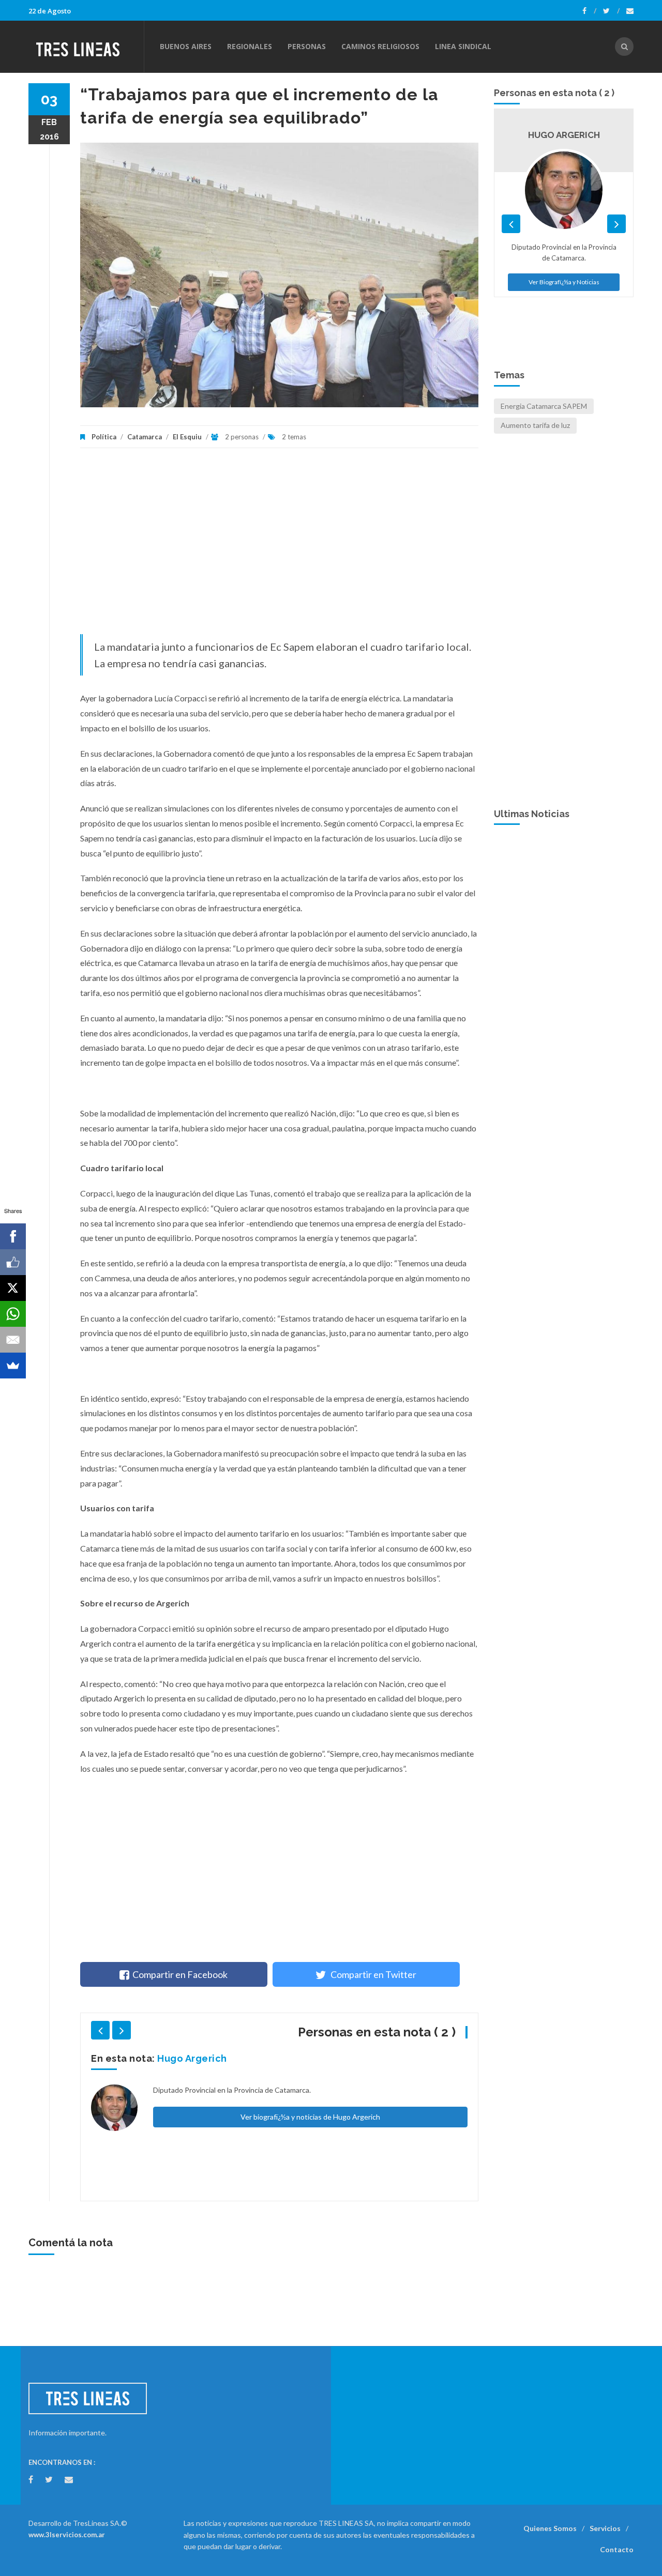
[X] (13, 1288)
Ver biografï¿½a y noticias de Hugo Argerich (310, 2117)
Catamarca (145, 437)
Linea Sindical (463, 46)
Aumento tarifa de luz (535, 425)
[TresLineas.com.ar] (86, 47)
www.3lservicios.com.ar (67, 2535)
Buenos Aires (186, 46)
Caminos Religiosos (380, 46)
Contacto (617, 2549)
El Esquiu (187, 437)
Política (104, 437)
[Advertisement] (279, 546)
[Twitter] (611, 11)
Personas (307, 46)
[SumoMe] (13, 1366)
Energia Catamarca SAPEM (544, 406)
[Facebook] (589, 11)
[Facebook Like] (13, 1262)
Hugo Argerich (192, 2058)
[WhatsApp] (13, 1314)
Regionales (250, 46)
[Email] (13, 1340)
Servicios (605, 2528)
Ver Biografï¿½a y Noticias (564, 282)
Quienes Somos (550, 2528)
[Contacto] (630, 11)
